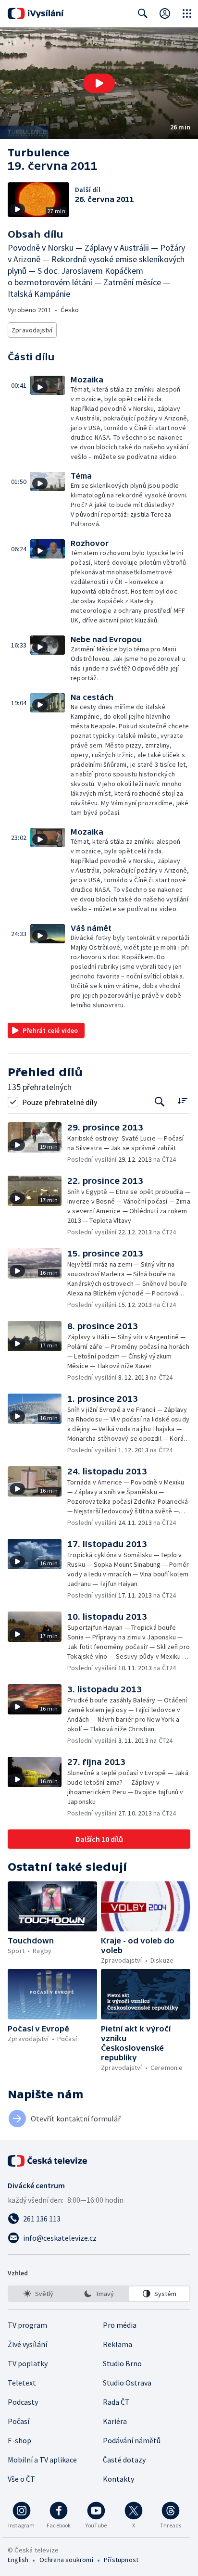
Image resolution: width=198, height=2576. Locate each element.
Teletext (22, 2383)
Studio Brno (122, 2363)
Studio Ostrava (127, 2383)
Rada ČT (116, 2402)
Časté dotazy (124, 2460)
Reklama (118, 2344)
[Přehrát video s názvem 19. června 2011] (99, 83)
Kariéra (115, 2421)
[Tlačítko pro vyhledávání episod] (160, 1102)
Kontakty (118, 2479)
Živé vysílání (27, 2344)
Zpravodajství (32, 330)
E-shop (19, 2440)
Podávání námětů (132, 2440)
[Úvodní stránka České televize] (48, 2161)
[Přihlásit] (165, 13)
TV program (27, 2325)
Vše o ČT (21, 2479)
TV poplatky (28, 2363)
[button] (99, 83)
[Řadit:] (182, 1101)
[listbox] (99, 2294)
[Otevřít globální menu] (187, 13)
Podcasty (23, 2402)
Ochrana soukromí (66, 2560)
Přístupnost (121, 2560)
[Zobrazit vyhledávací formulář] (143, 13)
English (18, 2560)
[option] (39, 2294)
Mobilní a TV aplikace (42, 2460)
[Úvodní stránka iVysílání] (36, 13)
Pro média (120, 2325)
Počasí (19, 2421)
